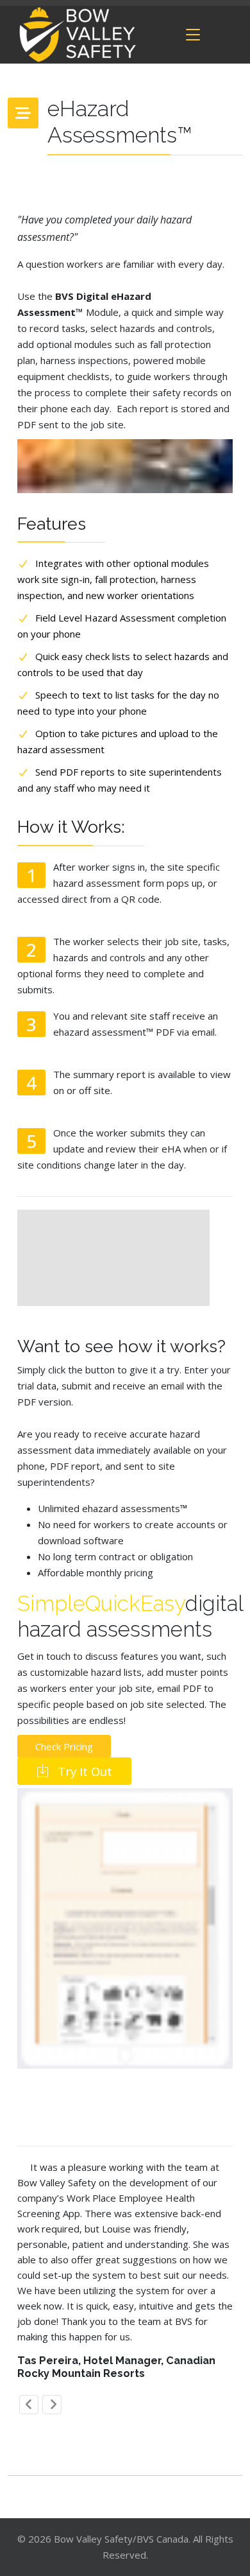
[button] (29, 2405)
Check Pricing (64, 1746)
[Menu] (193, 35)
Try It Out (83, 1771)
